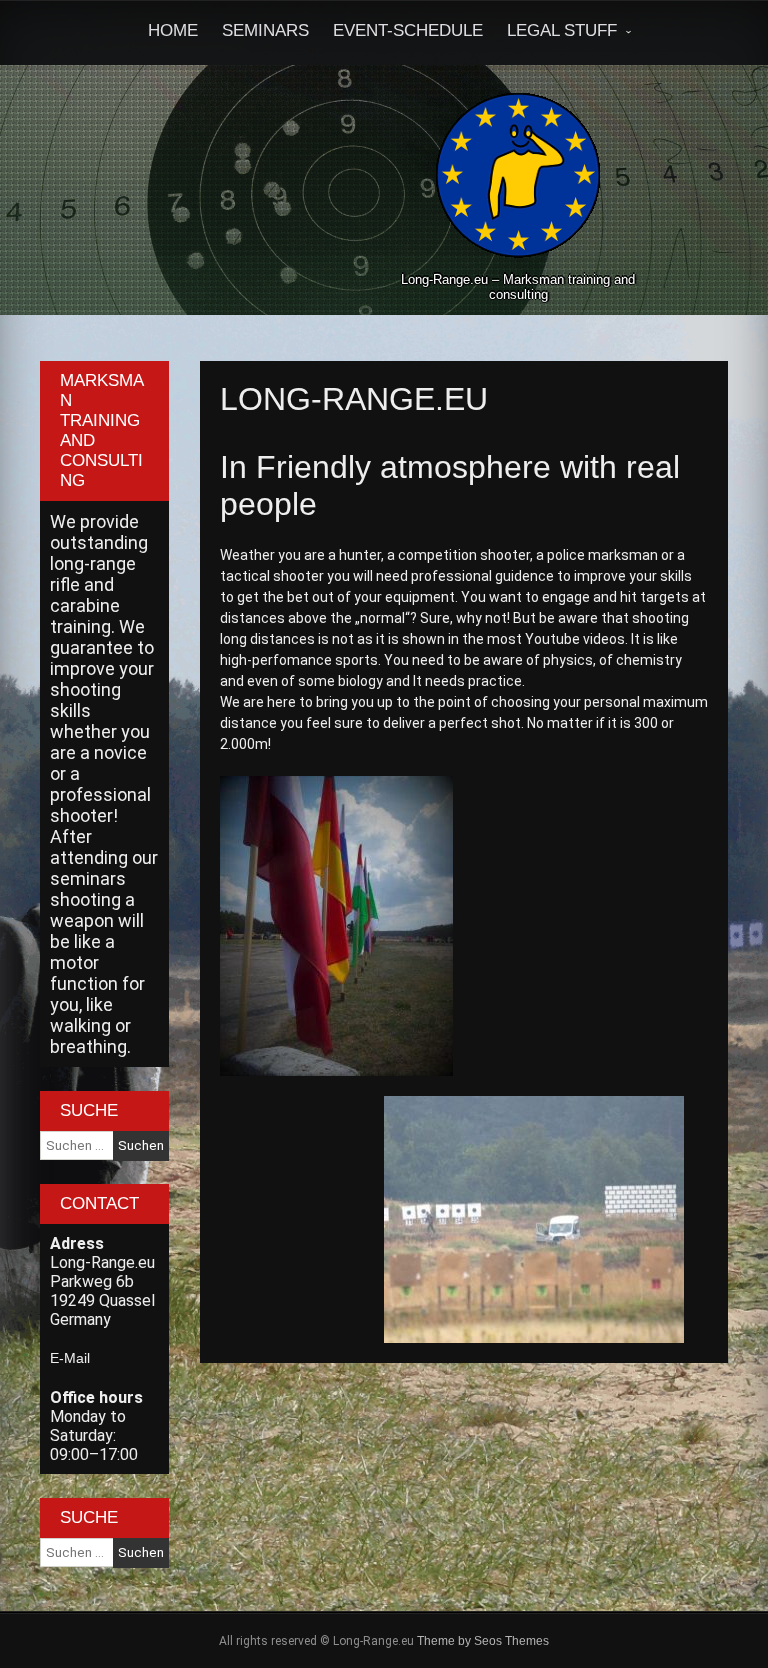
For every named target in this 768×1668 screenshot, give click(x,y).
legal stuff (562, 30)
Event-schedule (408, 30)
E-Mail (70, 1358)
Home (173, 30)
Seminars (265, 30)
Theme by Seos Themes (483, 1641)
